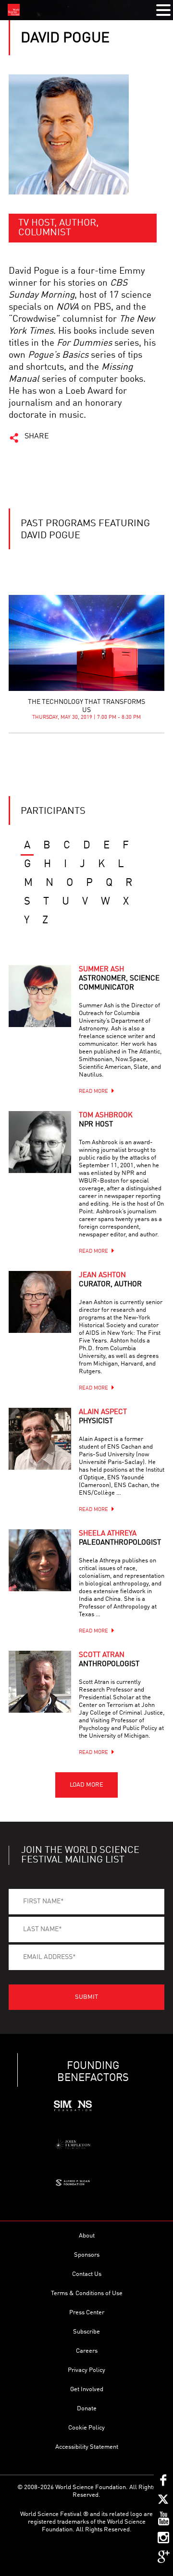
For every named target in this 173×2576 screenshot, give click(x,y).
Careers (87, 2351)
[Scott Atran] (40, 1682)
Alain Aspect (103, 1417)
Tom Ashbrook (106, 1120)
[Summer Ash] (40, 996)
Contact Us (87, 2274)
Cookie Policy (86, 2428)
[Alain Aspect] (40, 1439)
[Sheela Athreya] (40, 1560)
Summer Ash (119, 979)
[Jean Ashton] (40, 1302)
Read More (93, 1092)
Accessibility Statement (87, 2447)
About (87, 2236)
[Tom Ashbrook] (40, 1142)
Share (37, 436)
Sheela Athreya (120, 1538)
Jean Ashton (110, 1280)
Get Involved (87, 2389)
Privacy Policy (86, 2370)
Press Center (87, 2313)
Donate (87, 2409)
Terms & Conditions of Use (87, 2293)
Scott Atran (109, 1660)
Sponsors (87, 2255)
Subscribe (86, 2332)
